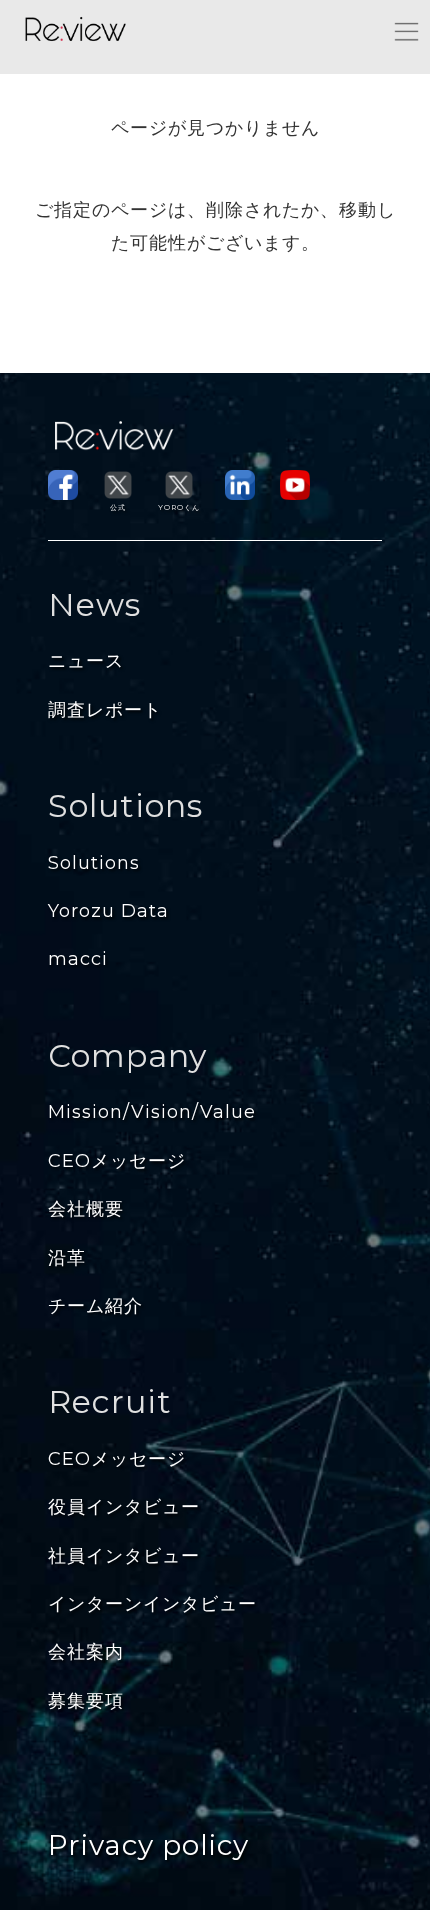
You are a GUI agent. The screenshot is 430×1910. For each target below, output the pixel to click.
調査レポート (105, 710)
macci (78, 959)
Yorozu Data (108, 911)
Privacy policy (148, 1845)
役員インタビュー (124, 1507)
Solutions (94, 863)
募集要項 (86, 1701)
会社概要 (86, 1209)
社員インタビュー (124, 1556)
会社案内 (86, 1652)
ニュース (86, 661)
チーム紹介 (95, 1306)
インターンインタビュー (152, 1604)
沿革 (67, 1258)
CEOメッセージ (117, 1161)
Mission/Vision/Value (152, 1112)
